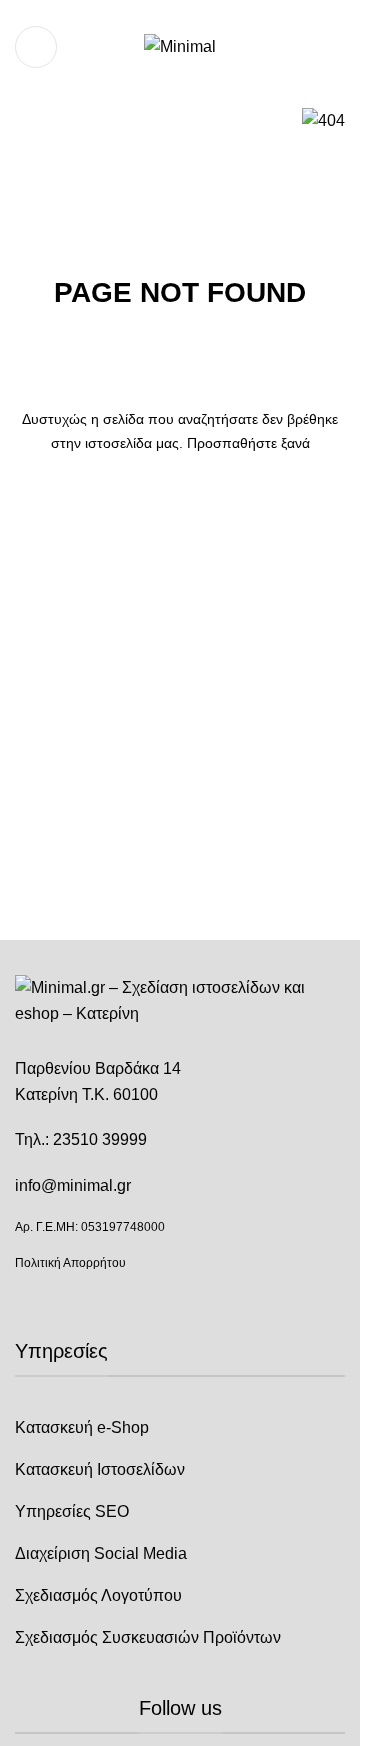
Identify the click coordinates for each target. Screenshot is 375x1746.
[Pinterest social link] (216, 13)
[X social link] (168, 13)
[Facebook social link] (144, 13)
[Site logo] (180, 45)
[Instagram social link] (192, 13)
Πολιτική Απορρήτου (70, 1263)
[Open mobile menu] (36, 47)
